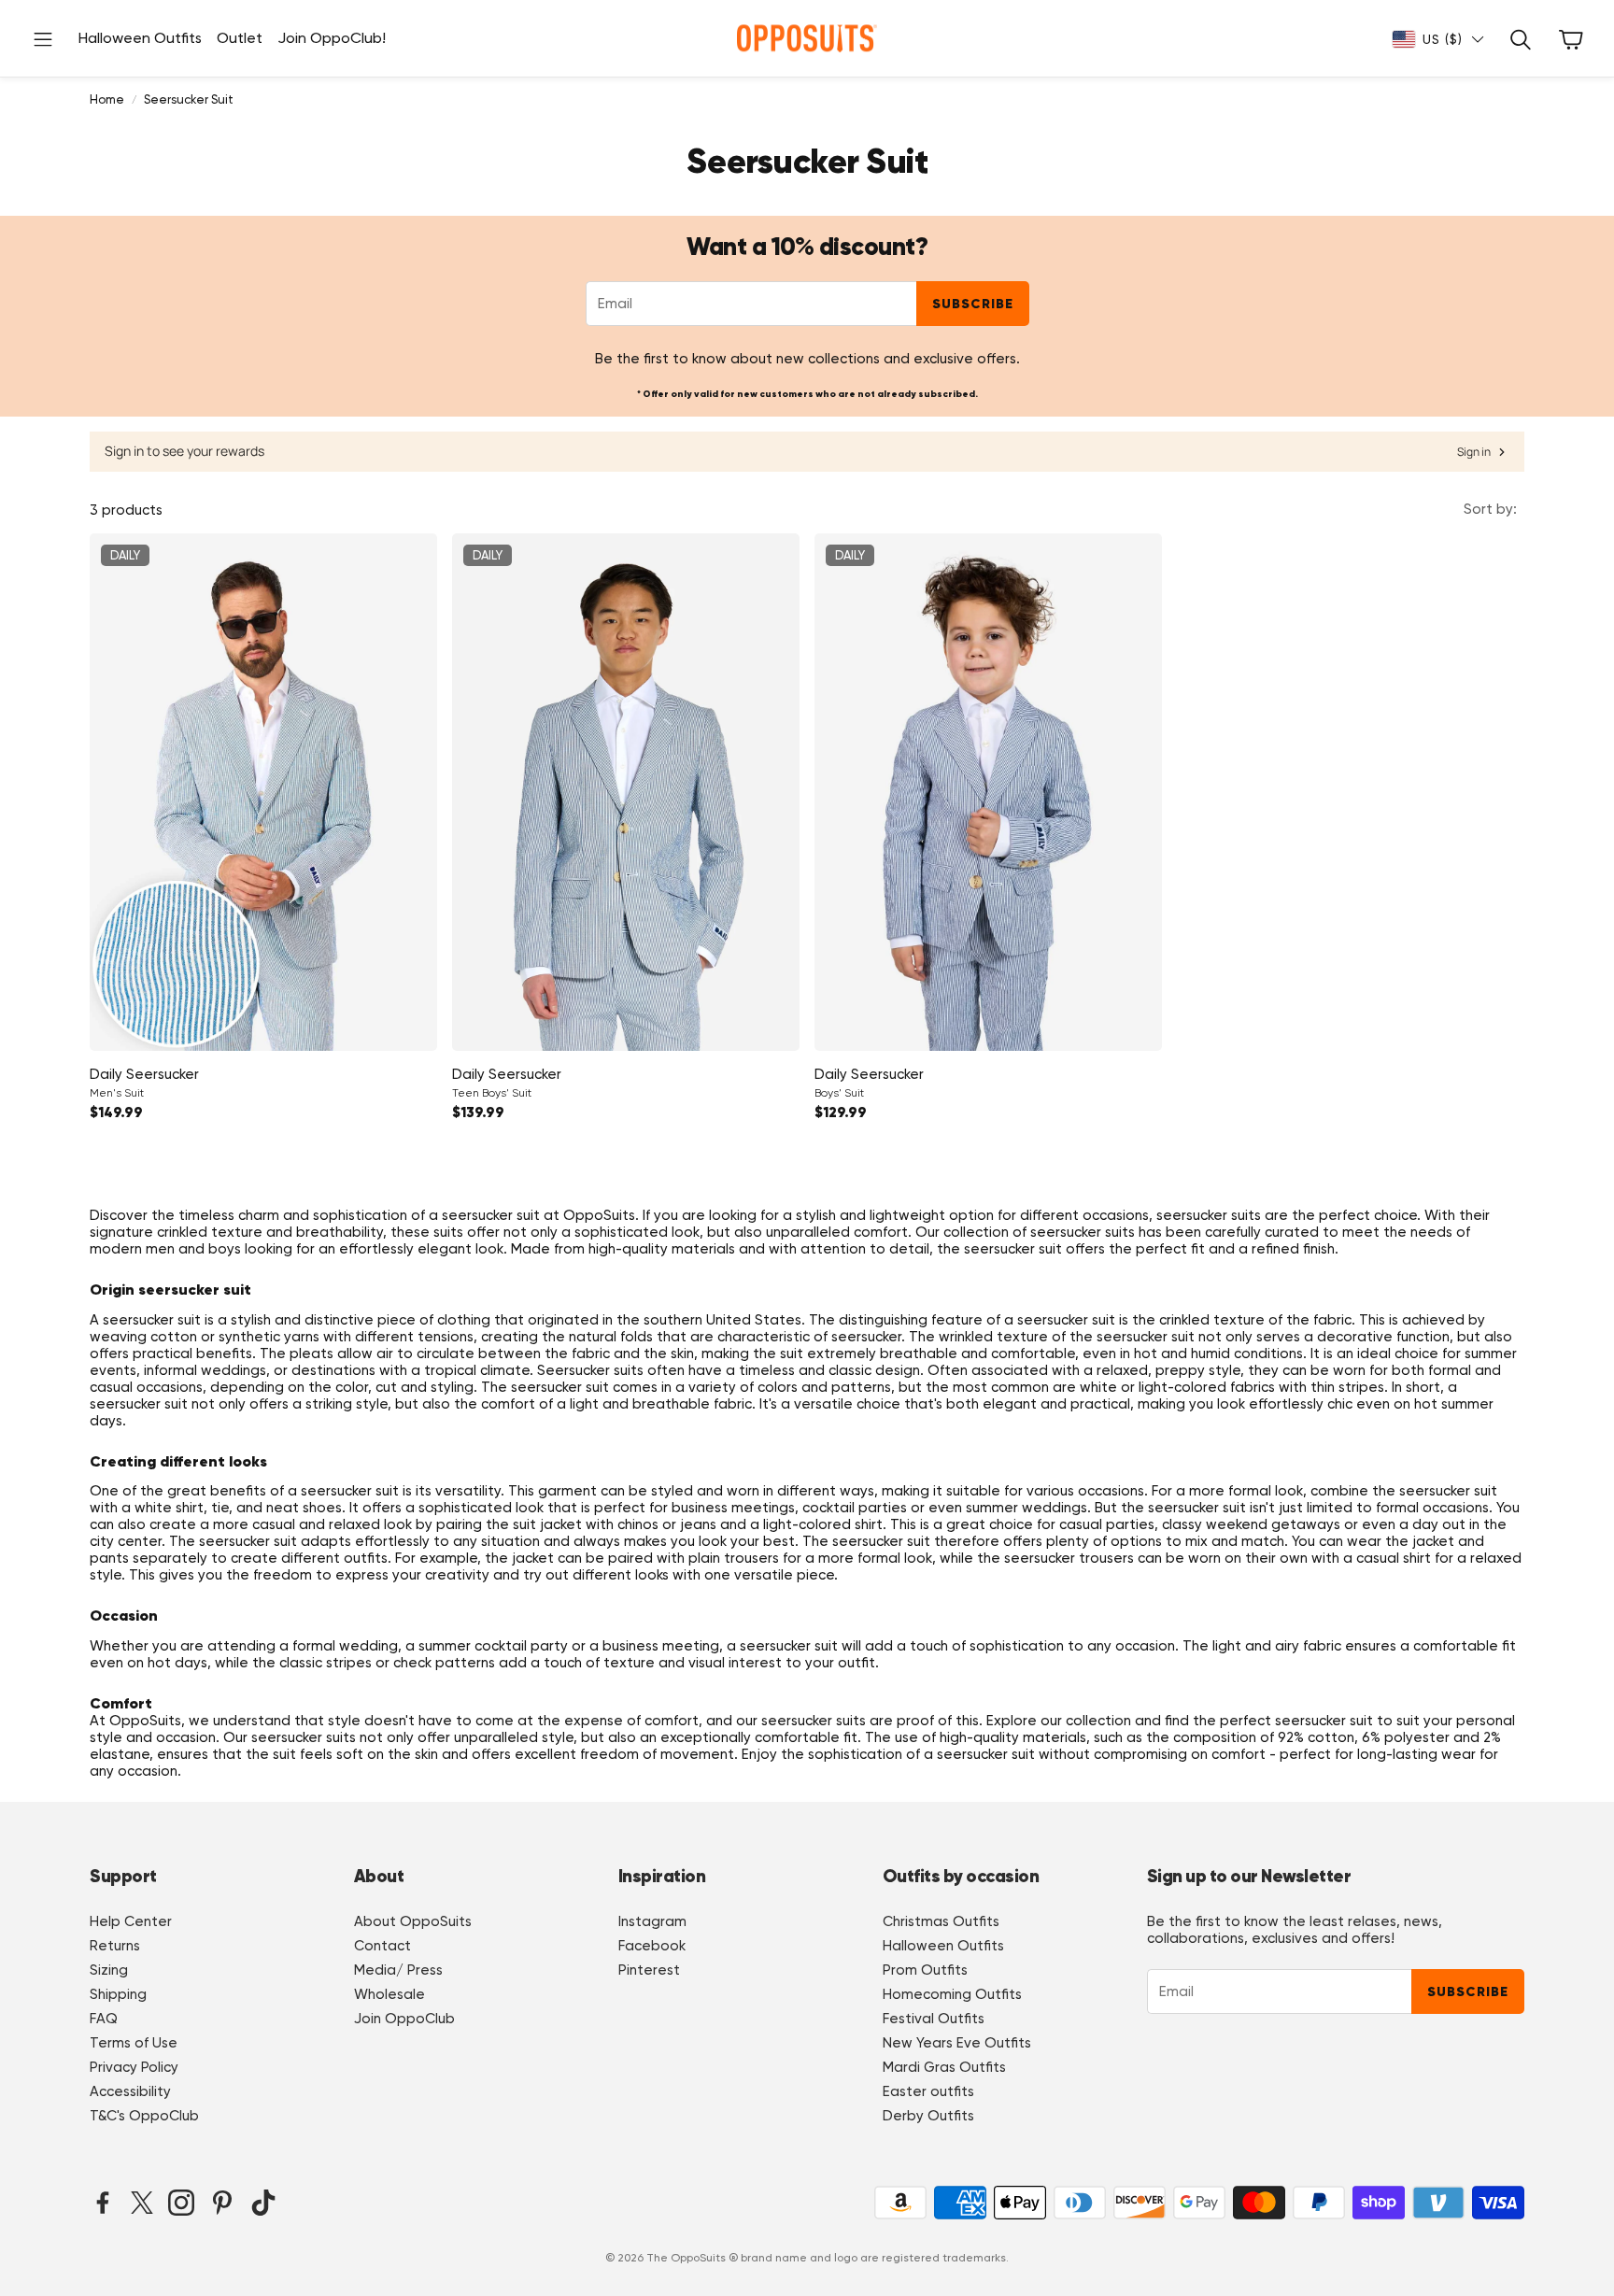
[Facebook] (103, 2203)
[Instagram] (181, 2203)
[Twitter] (142, 2203)
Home (107, 99)
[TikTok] (263, 2203)
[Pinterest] (222, 2203)
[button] (43, 39)
